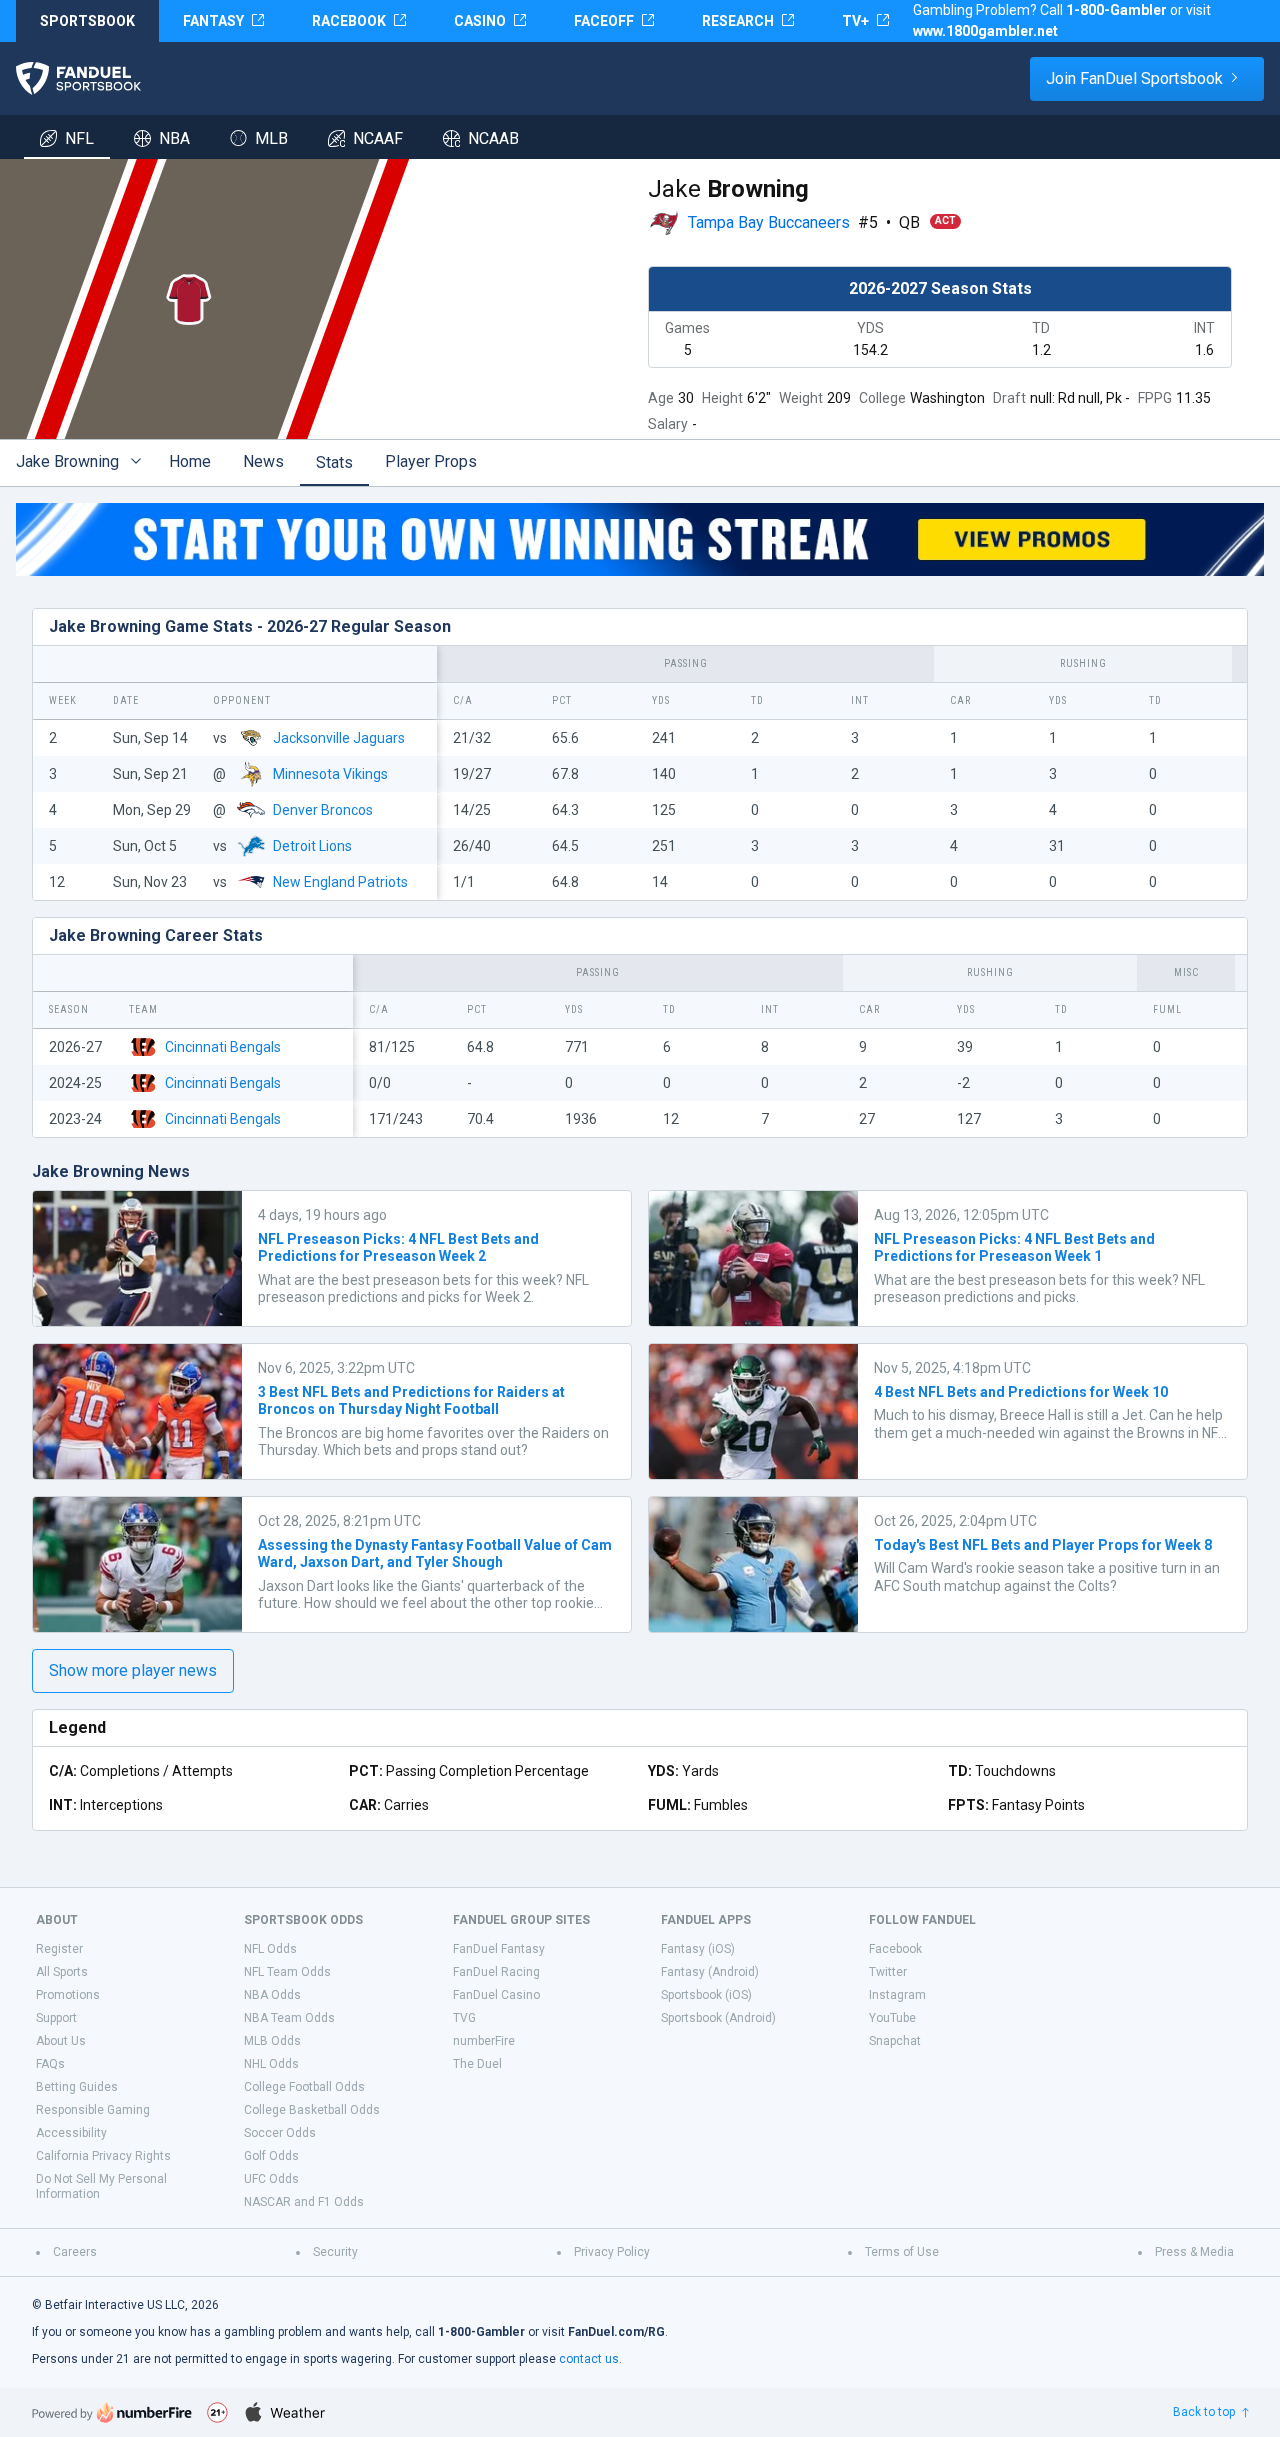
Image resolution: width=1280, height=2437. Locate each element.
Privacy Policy (612, 2252)
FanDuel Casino (496, 1995)
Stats (334, 462)
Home (190, 461)
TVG (464, 2018)
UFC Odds (271, 2179)
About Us (61, 2041)
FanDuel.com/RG (616, 2332)
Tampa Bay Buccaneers (769, 222)
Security (335, 2252)
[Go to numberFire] (112, 2412)
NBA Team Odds (289, 2018)
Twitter (888, 1972)
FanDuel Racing (496, 1972)
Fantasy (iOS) (698, 1949)
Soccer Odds (280, 2133)
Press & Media (1194, 2252)
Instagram (897, 1995)
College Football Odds (304, 2087)
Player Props (431, 461)
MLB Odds (272, 2041)
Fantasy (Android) (710, 1972)
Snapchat (895, 2041)
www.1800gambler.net (985, 31)
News (263, 461)
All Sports (62, 1972)
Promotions (68, 1995)
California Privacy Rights (103, 2156)
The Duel (477, 2064)
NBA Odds (272, 1995)
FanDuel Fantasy (499, 1949)
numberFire (484, 2041)
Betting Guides (77, 2087)
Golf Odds (271, 2156)
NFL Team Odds (287, 1972)
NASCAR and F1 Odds (304, 2202)
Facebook (895, 1949)
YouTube (892, 2018)
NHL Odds (271, 2064)
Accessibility (71, 2133)
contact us (589, 2359)
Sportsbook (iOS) (706, 1995)
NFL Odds (270, 1949)
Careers (75, 2252)
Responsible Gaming (93, 2110)
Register (59, 1949)
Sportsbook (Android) (718, 2018)
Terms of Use (902, 2252)
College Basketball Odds (312, 2110)
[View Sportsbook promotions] (640, 539)
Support (56, 2018)
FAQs (50, 2064)
